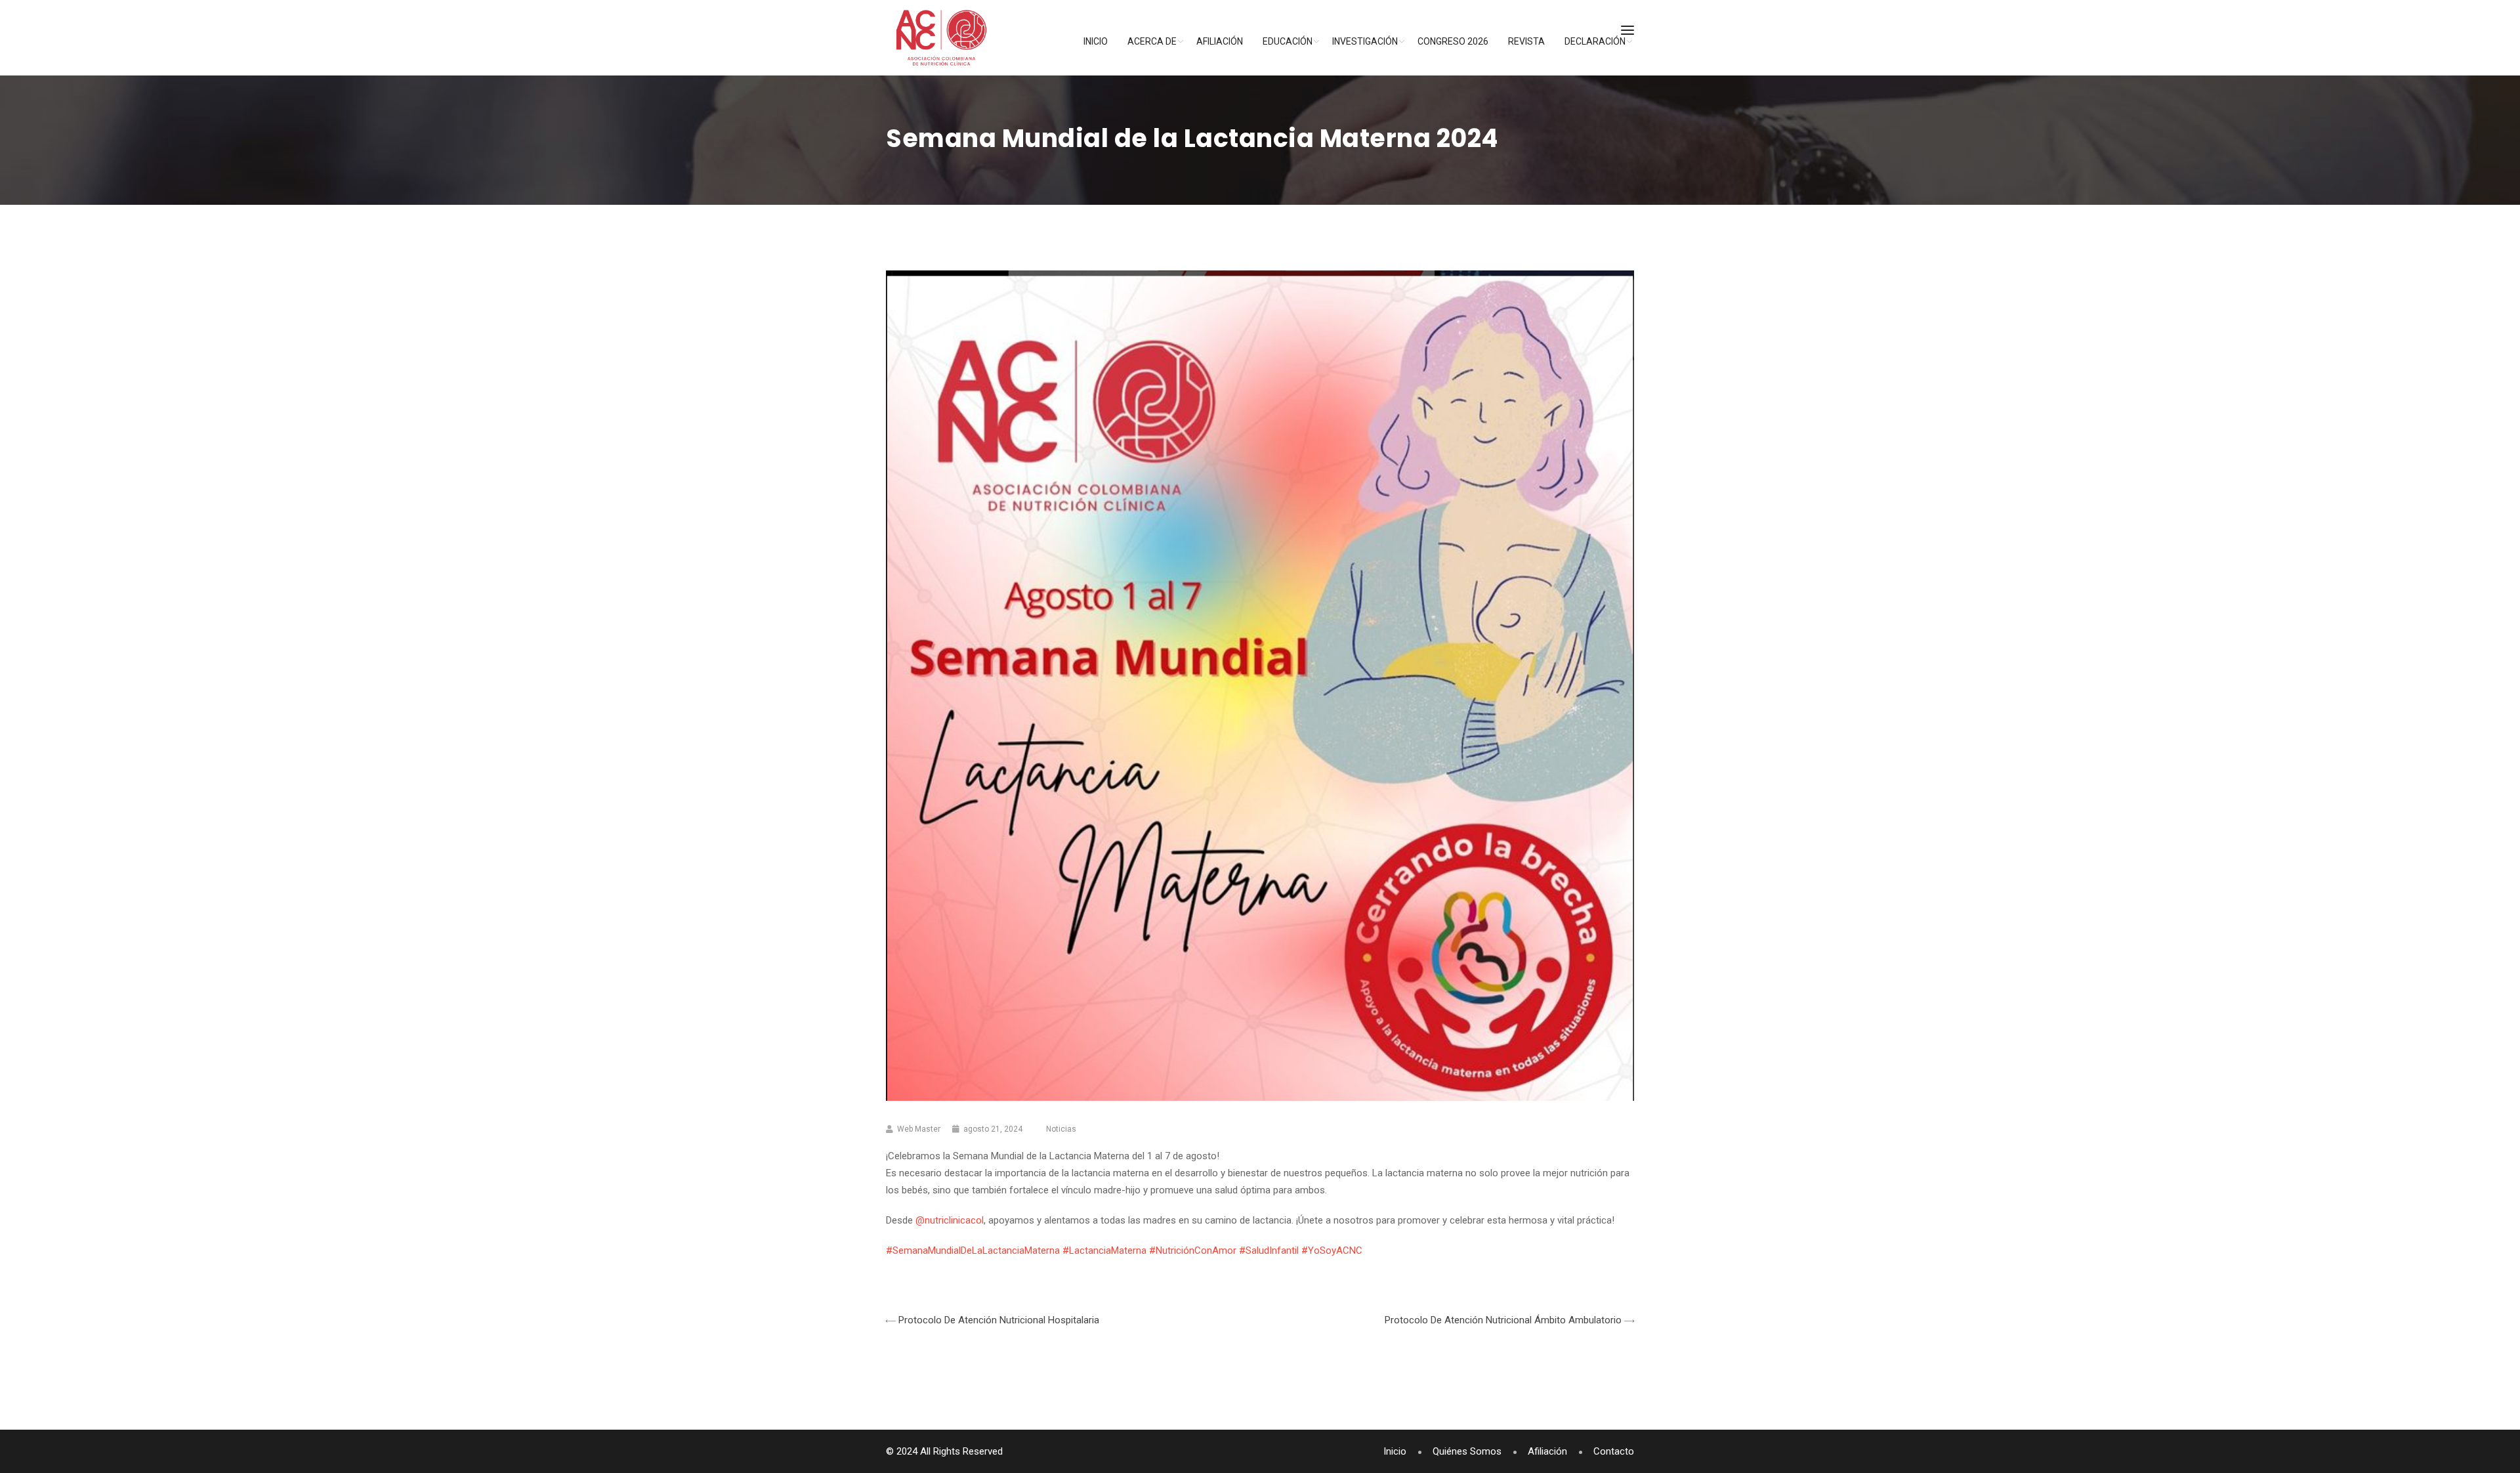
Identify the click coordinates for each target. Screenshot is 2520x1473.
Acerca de (1152, 41)
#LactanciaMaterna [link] (1104, 1250)
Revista (1526, 41)
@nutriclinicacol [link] (950, 1220)
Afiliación (1220, 41)
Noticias (1061, 1129)
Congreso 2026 (1453, 41)
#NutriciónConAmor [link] (1193, 1250)
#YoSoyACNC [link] (1332, 1250)
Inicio (1096, 41)
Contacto (1614, 1451)
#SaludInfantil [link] (1269, 1250)
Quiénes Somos (1467, 1451)
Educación (1288, 41)
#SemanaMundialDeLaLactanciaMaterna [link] (973, 1250)
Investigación (1365, 41)
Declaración (1595, 41)
